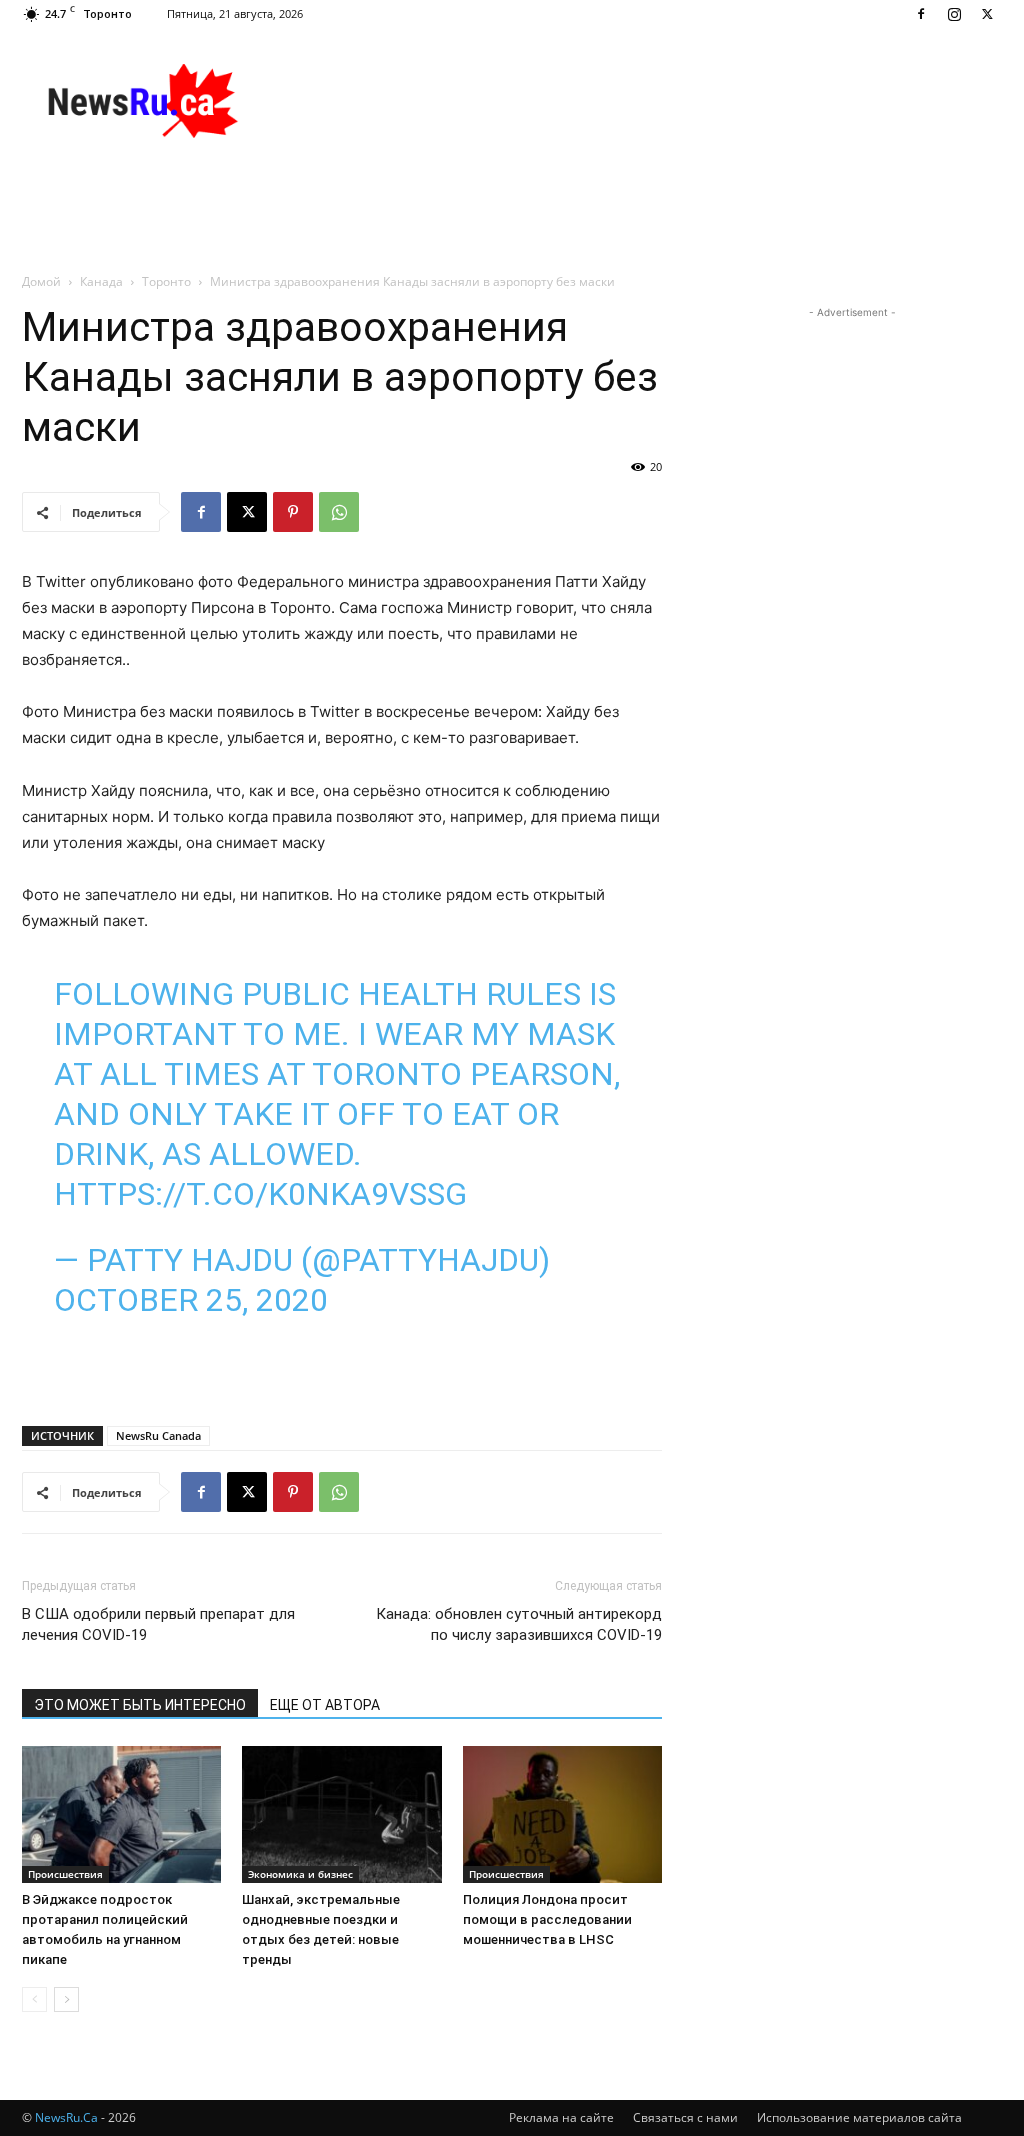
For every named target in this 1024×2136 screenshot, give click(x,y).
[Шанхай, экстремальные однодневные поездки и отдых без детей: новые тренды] (341, 1814)
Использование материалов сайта (859, 2117)
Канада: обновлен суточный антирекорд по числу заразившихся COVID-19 (519, 1624)
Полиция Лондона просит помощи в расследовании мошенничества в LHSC (547, 1919)
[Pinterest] (293, 512)
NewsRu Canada (158, 1435)
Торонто (166, 281)
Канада (101, 281)
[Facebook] (921, 14)
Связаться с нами (685, 2117)
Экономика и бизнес (300, 1874)
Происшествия (65, 1874)
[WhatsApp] (339, 512)
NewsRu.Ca (66, 2117)
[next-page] (66, 1999)
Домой (41, 281)
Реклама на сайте (561, 2117)
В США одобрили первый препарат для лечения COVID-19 (158, 1624)
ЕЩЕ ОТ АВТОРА (325, 1705)
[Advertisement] (638, 101)
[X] (987, 14)
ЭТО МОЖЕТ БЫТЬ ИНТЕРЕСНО (140, 1705)
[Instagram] (954, 14)
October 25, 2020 (191, 1300)
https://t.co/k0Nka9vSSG (260, 1194)
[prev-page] (34, 1999)
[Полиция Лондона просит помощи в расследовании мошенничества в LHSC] (562, 1814)
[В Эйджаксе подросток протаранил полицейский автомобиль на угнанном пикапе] (121, 1814)
